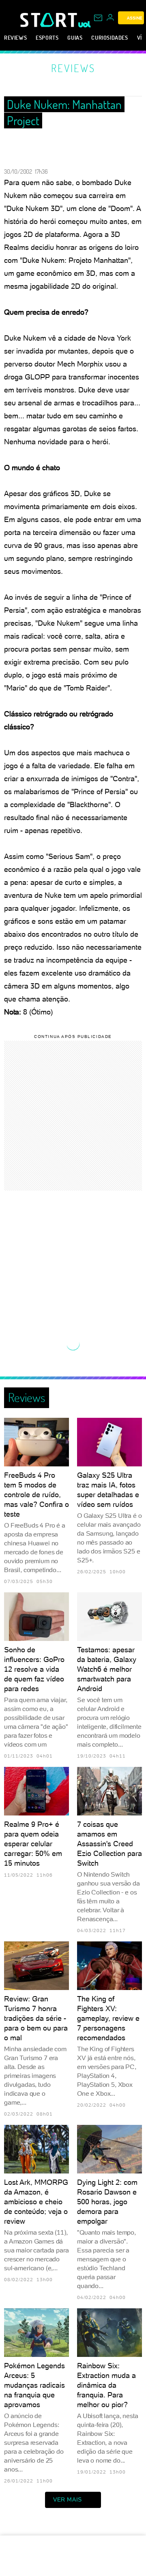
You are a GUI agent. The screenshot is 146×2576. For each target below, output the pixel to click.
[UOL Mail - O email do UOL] (98, 18)
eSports (47, 37)
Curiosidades (109, 37)
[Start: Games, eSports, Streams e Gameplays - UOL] (49, 20)
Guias (75, 37)
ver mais (68, 2499)
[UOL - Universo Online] (85, 24)
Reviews (15, 37)
